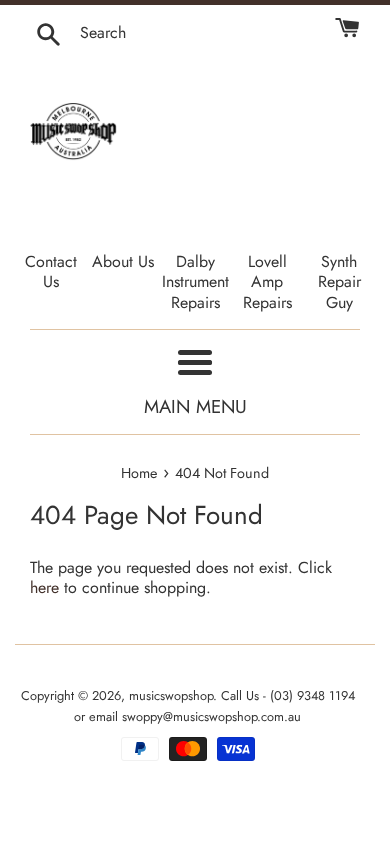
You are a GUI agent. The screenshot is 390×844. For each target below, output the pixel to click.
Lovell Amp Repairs (267, 282)
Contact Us (51, 272)
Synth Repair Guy (339, 282)
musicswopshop (171, 695)
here (44, 587)
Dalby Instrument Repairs (195, 282)
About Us (123, 261)
